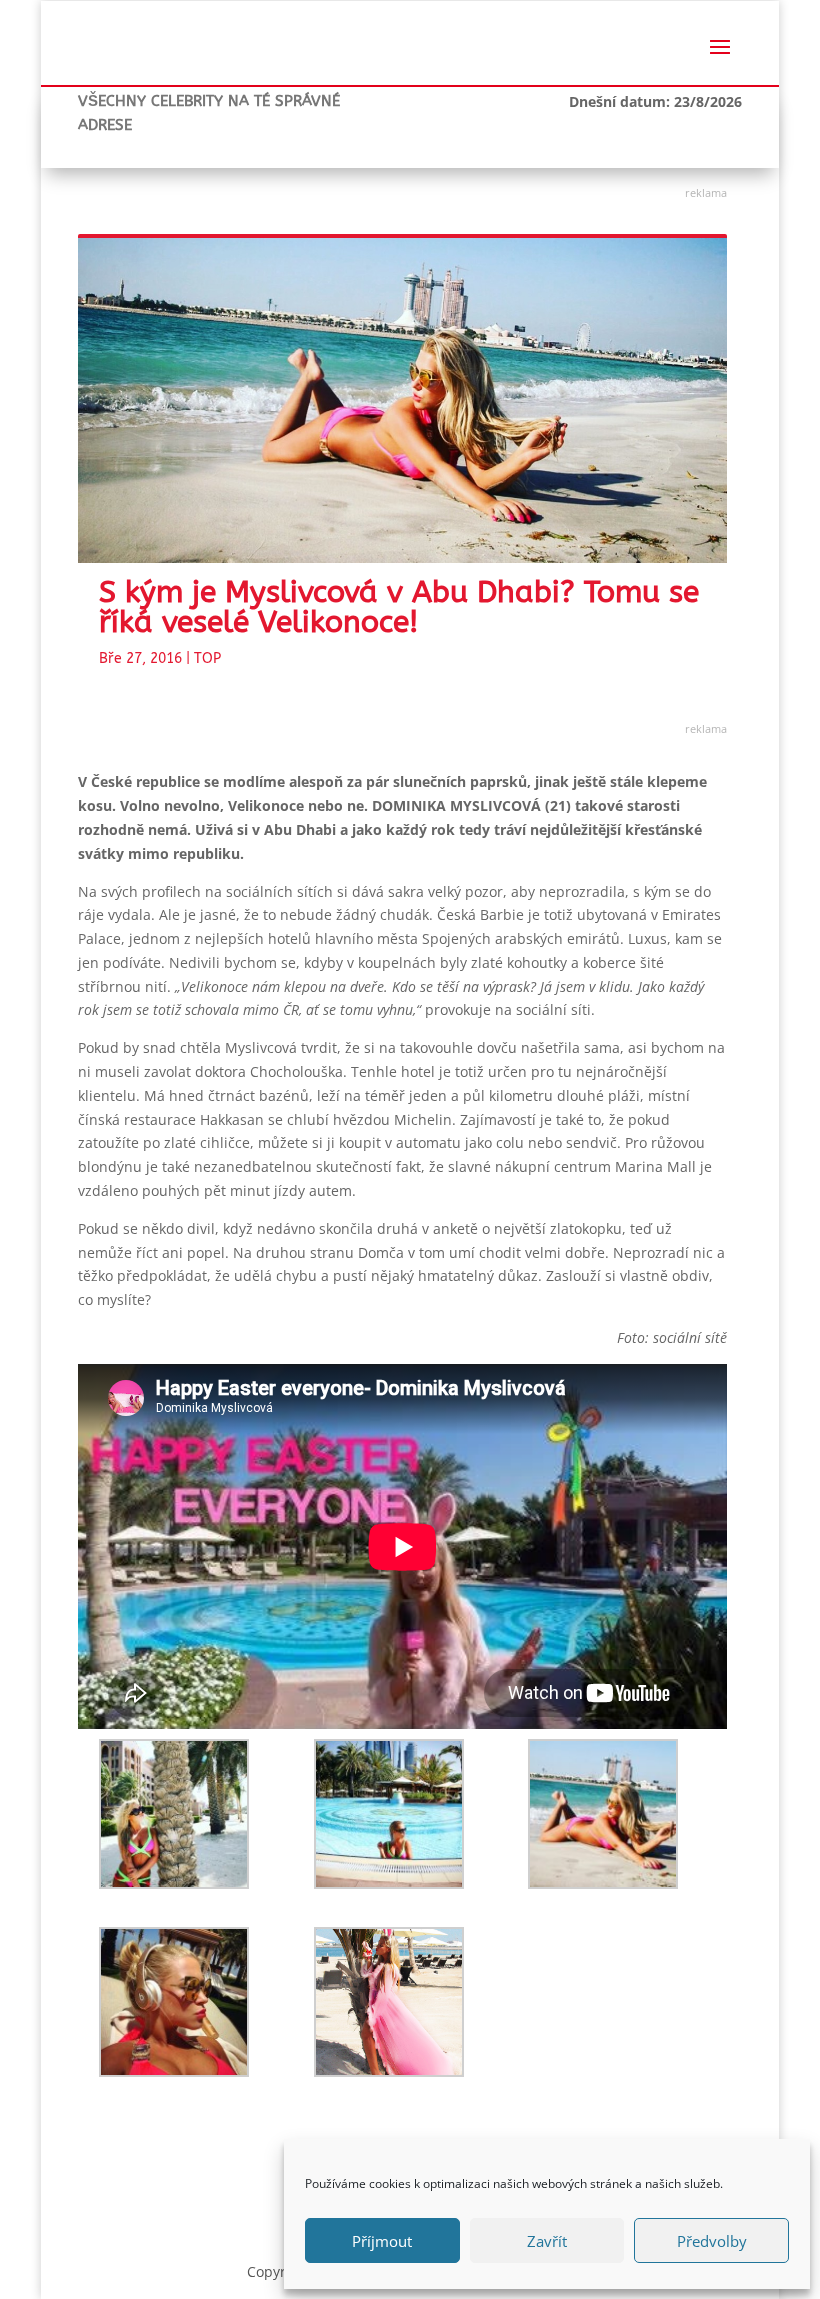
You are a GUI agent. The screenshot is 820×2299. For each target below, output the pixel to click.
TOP (207, 658)
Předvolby (712, 2241)
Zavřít (547, 2241)
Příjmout (382, 2241)
